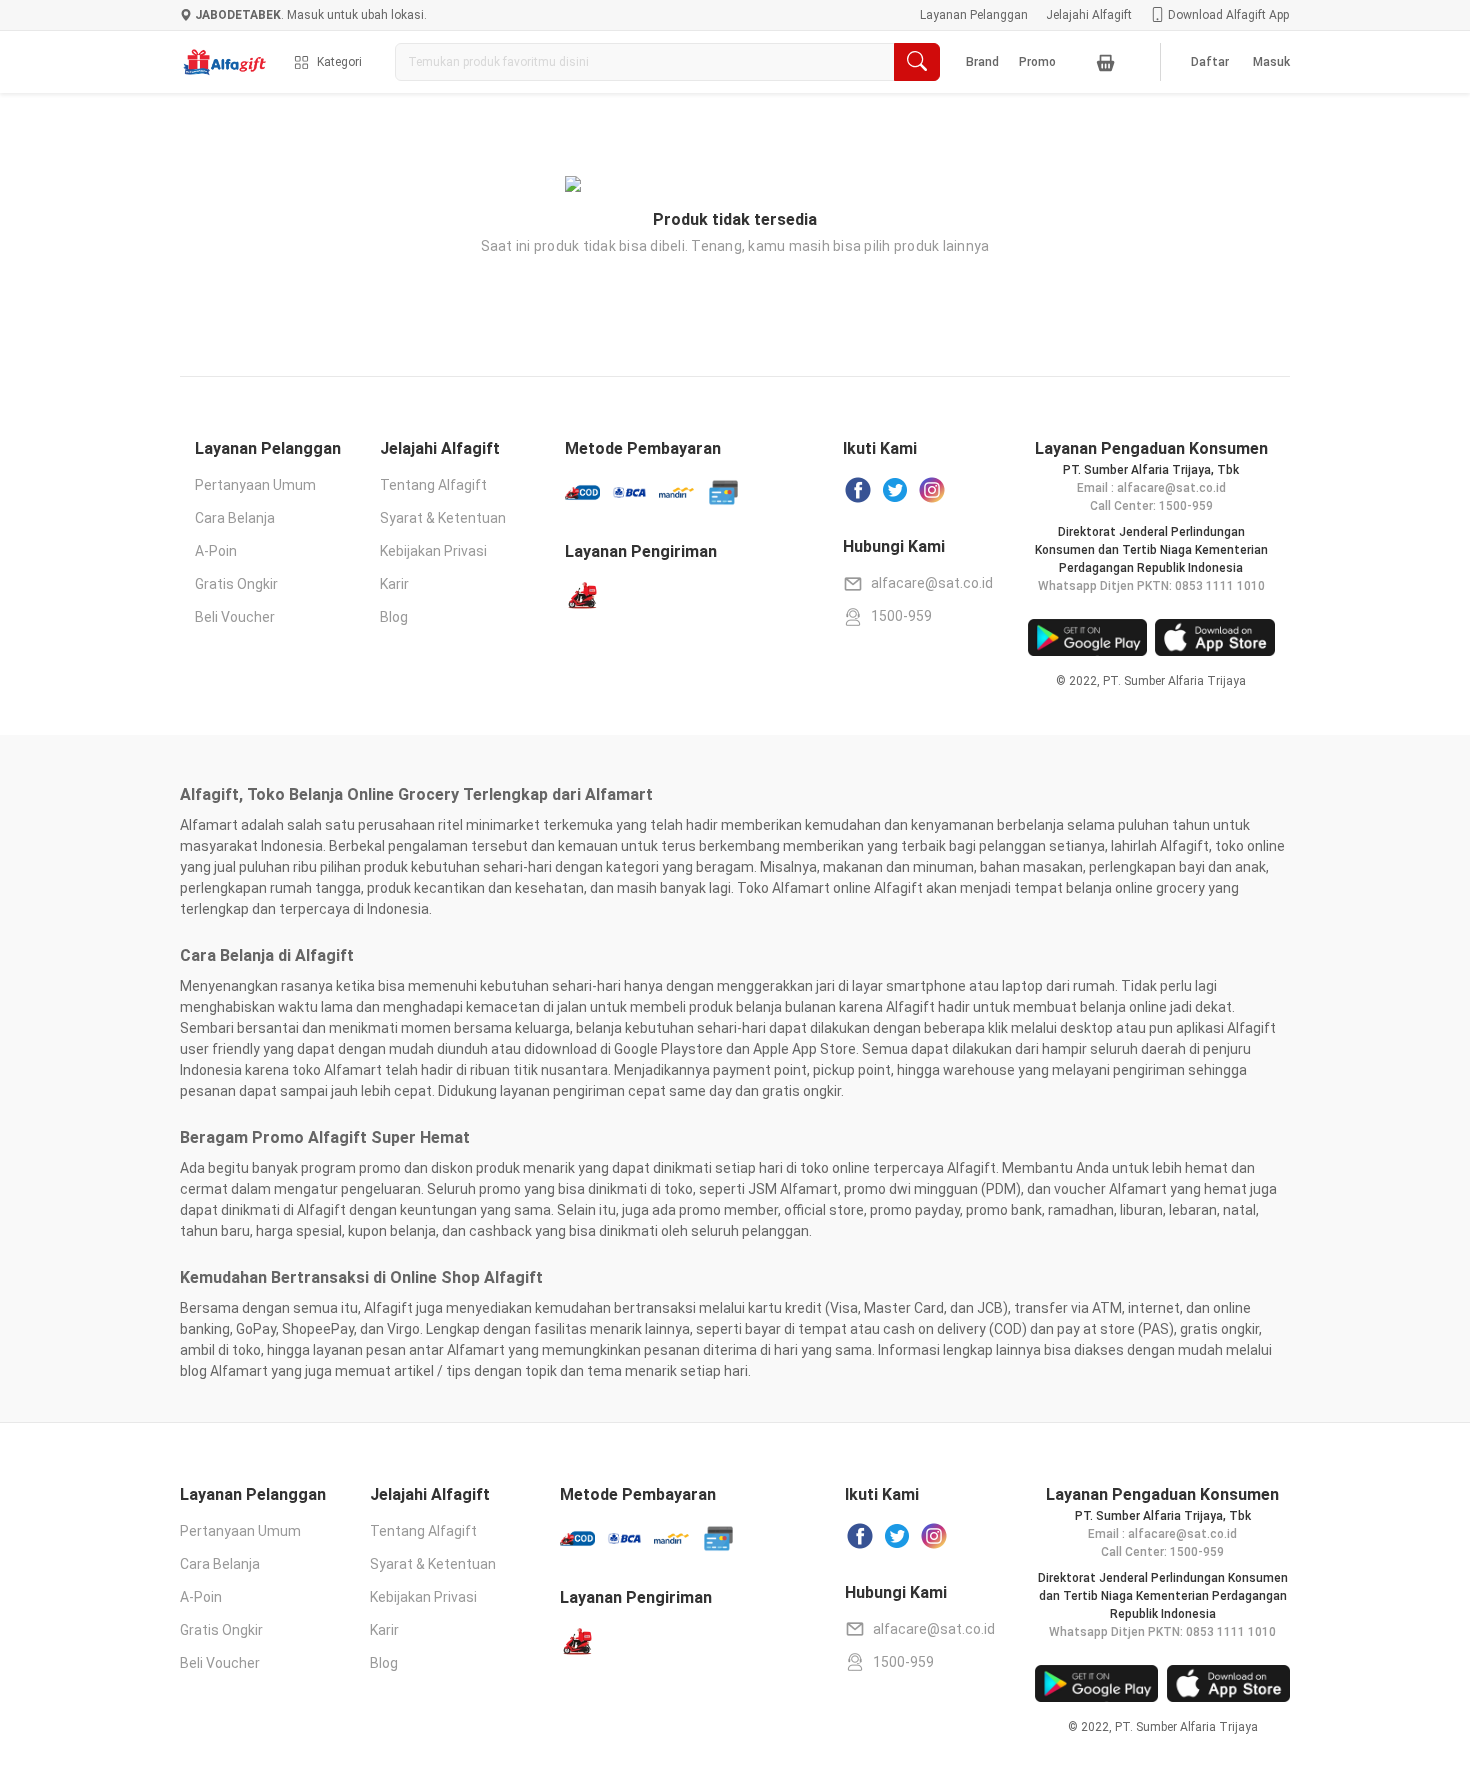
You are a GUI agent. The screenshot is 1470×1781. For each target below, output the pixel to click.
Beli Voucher (235, 617)
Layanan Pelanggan (974, 15)
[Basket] (1106, 62)
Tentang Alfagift (433, 485)
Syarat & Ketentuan (443, 518)
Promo (1037, 62)
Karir (394, 584)
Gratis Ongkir (236, 584)
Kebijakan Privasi (433, 551)
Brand (982, 62)
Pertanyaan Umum (255, 485)
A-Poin (216, 551)
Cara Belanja (235, 518)
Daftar (1210, 62)
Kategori (339, 62)
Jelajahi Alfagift (1089, 15)
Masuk (1271, 62)
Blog (394, 617)
